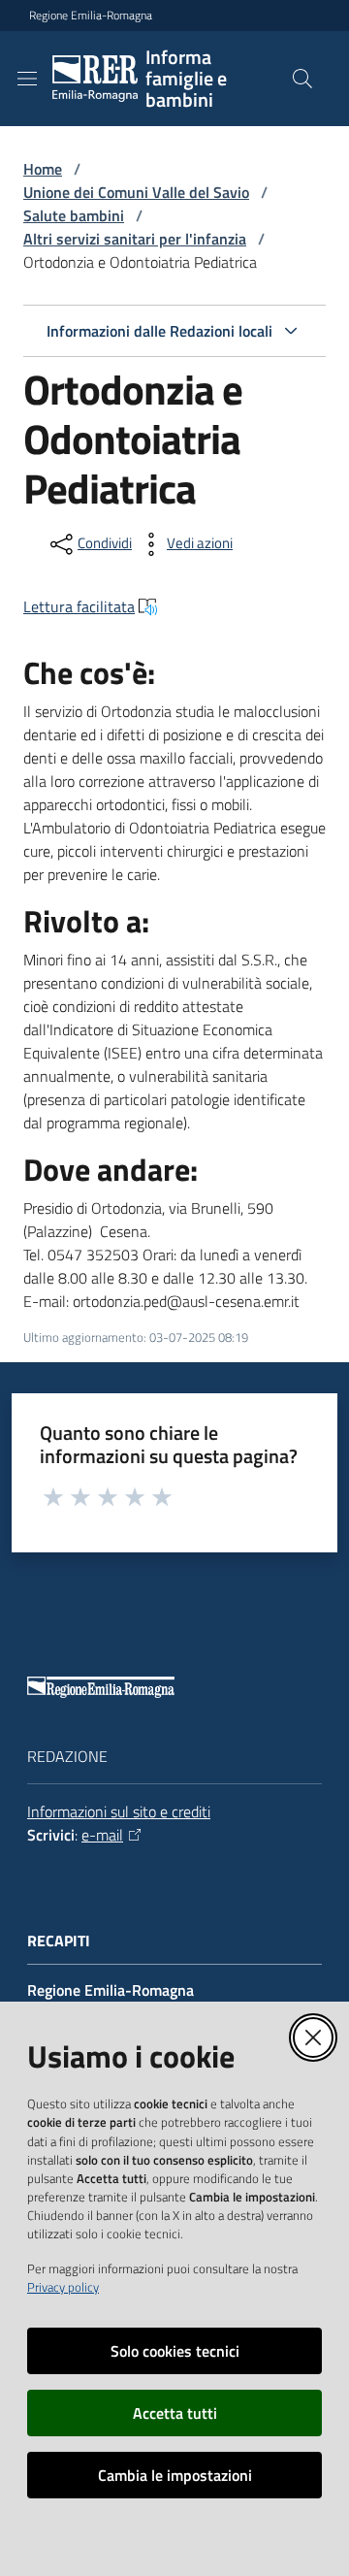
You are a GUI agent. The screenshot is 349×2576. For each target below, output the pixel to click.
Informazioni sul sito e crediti (119, 1811)
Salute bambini (74, 215)
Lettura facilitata (79, 606)
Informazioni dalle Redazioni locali (159, 331)
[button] (302, 79)
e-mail (102, 1835)
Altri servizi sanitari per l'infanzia (135, 239)
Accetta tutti (175, 2413)
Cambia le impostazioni (175, 2475)
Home (43, 169)
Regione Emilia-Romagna (91, 16)
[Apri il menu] (27, 79)
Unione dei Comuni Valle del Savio (136, 192)
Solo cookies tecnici (175, 2351)
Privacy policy (63, 2287)
